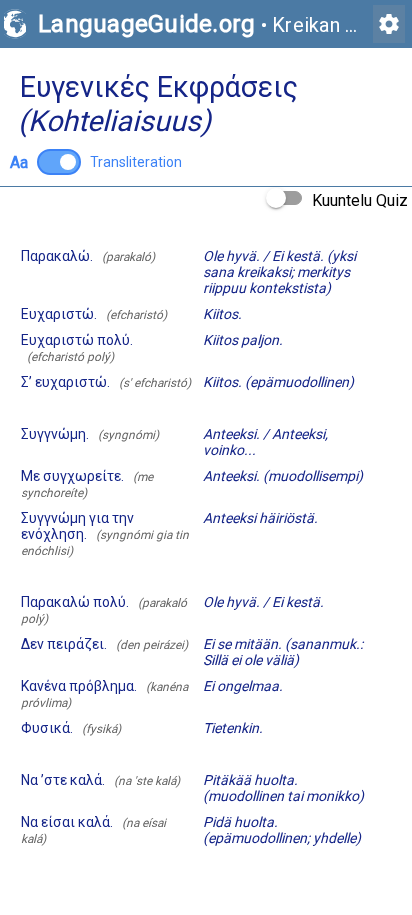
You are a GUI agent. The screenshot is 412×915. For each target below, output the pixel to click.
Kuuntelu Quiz (360, 200)
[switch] (59, 162)
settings (389, 24)
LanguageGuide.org (146, 24)
